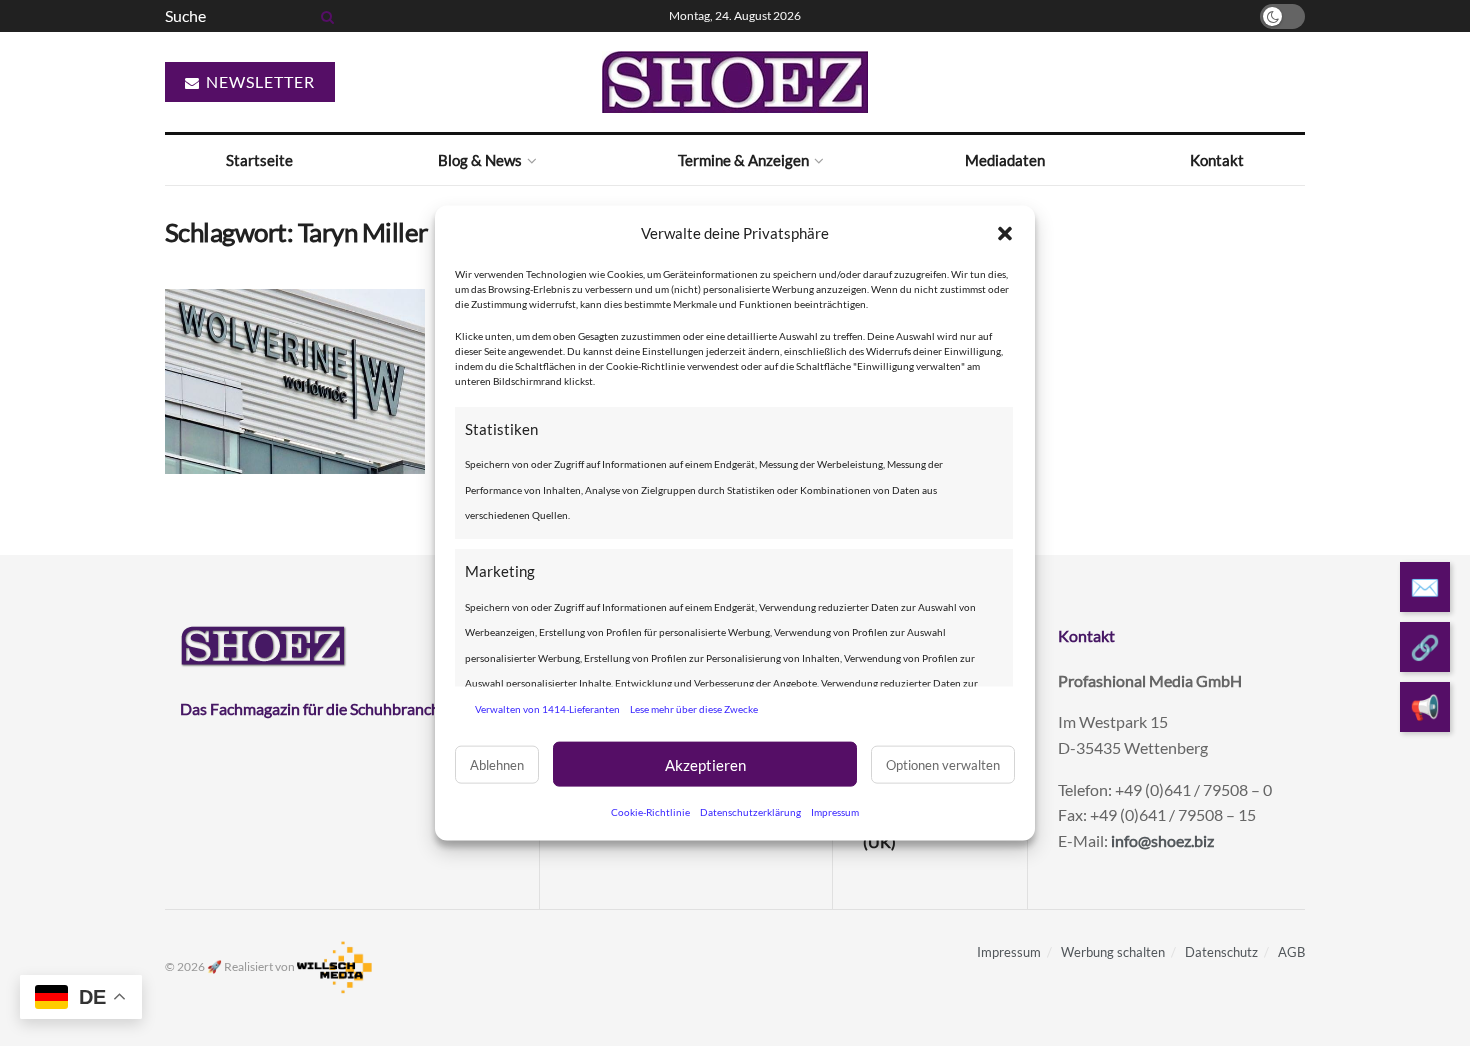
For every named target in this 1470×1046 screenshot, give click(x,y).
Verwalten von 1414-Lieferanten (547, 708)
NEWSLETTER (258, 81)
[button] (1005, 233)
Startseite (259, 160)
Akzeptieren (705, 764)
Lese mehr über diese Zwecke (694, 708)
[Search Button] (324, 16)
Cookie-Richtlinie (650, 812)
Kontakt (1217, 160)
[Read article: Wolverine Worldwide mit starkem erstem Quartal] (295, 382)
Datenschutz (1221, 952)
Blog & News (480, 160)
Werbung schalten (1113, 952)
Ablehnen (497, 764)
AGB (1291, 952)
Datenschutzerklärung (750, 812)
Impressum (835, 812)
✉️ (1425, 586)
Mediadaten (1005, 160)
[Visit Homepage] (735, 82)
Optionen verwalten (943, 764)
